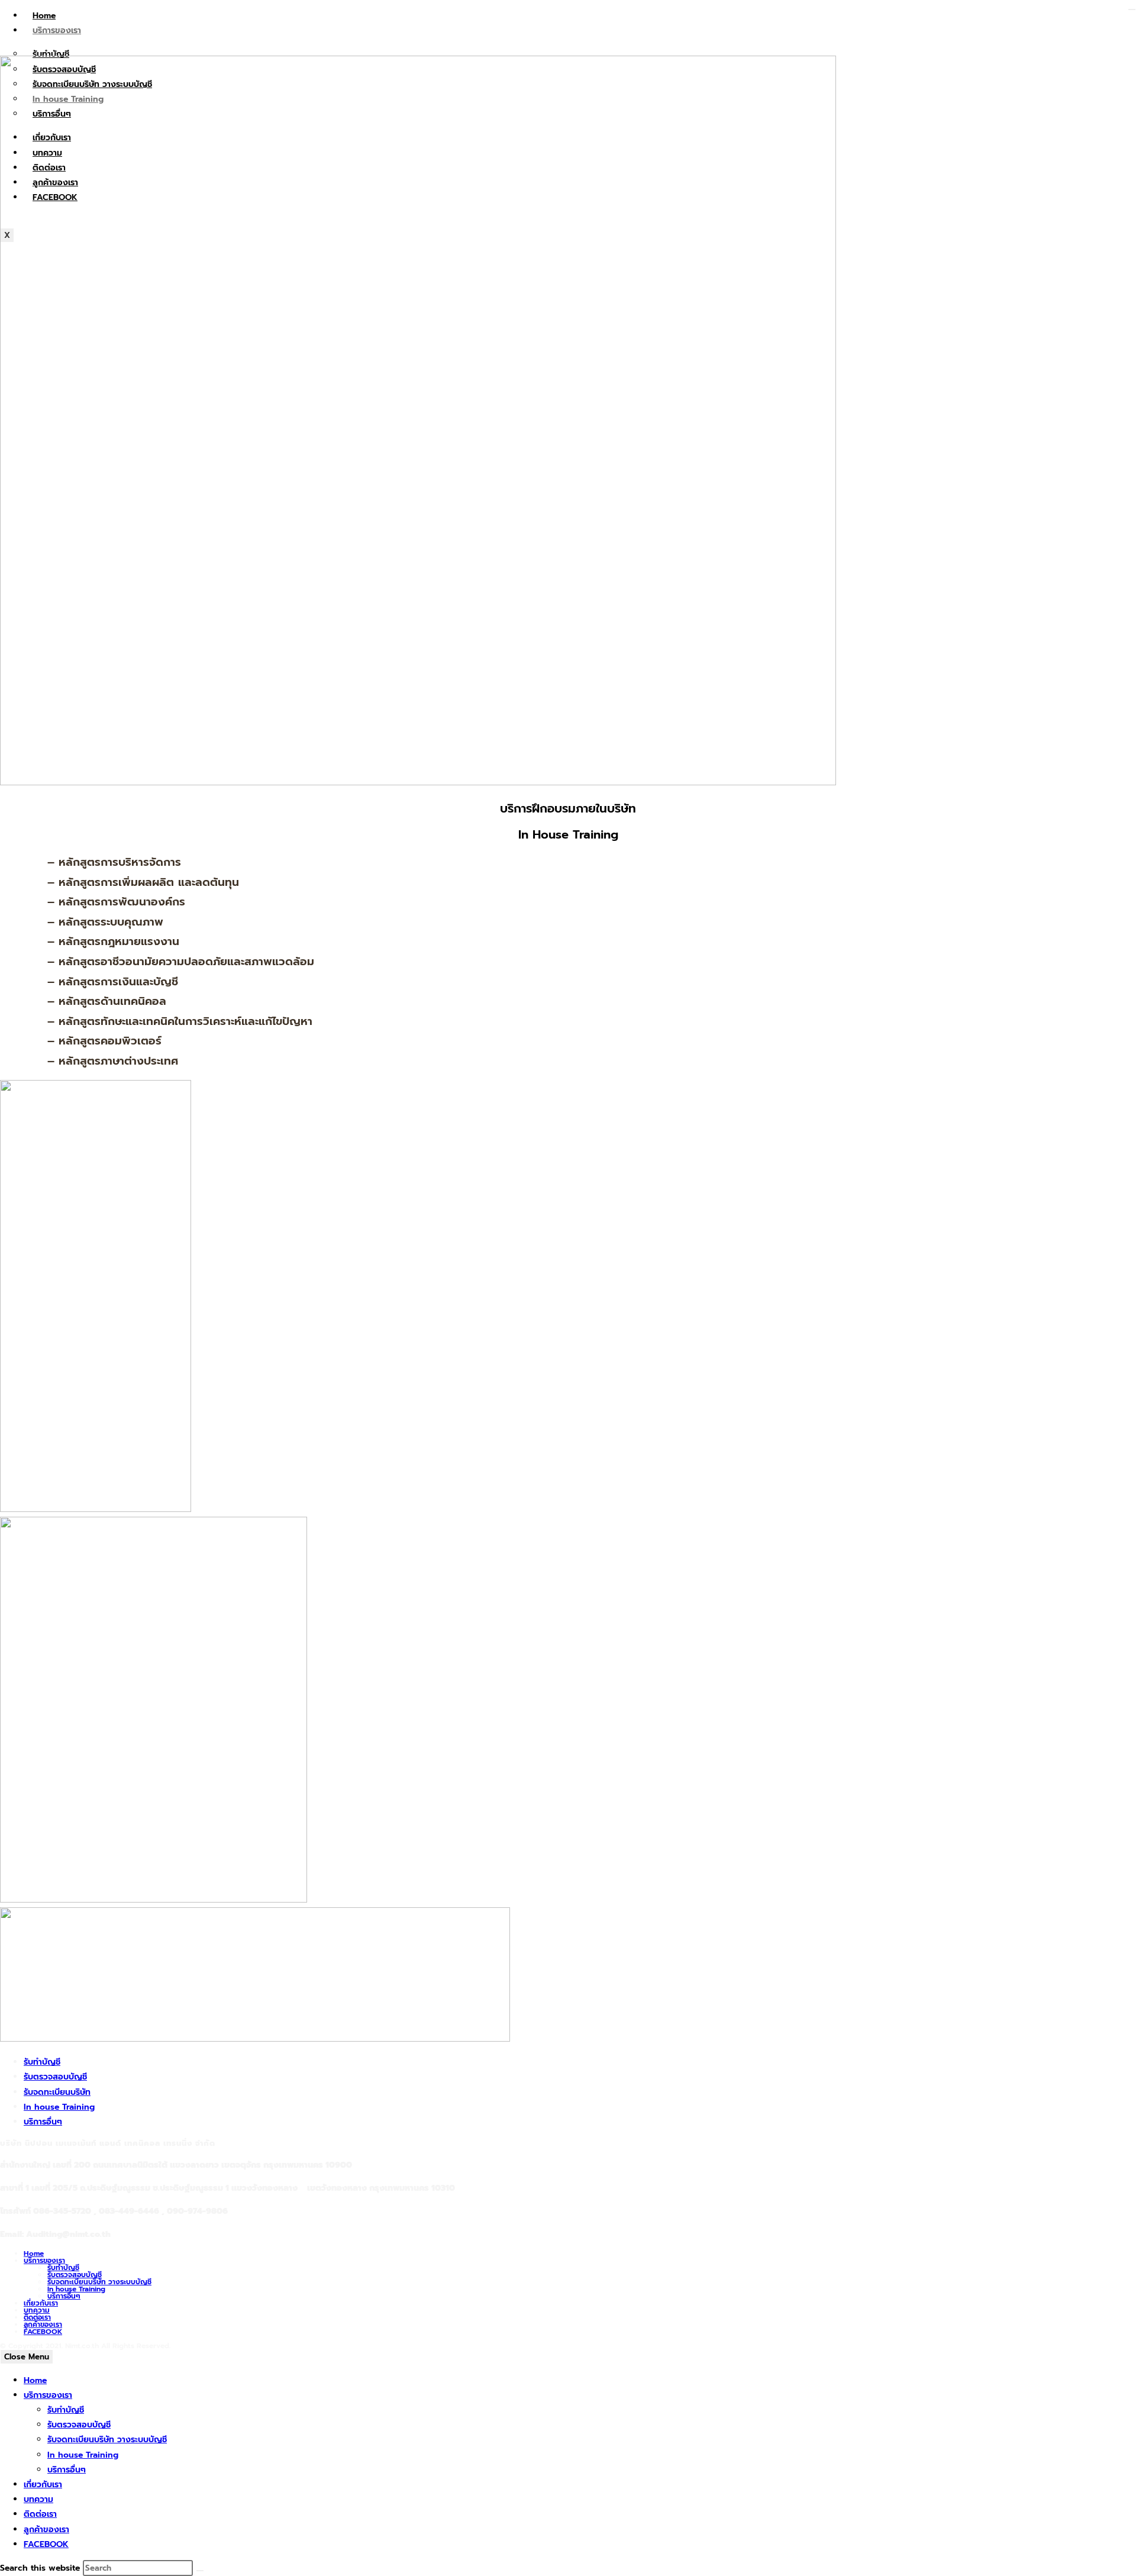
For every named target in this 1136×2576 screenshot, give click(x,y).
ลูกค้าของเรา (43, 2324)
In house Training (59, 2107)
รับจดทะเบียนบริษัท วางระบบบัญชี (99, 2282)
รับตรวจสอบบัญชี (55, 2077)
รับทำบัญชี (42, 2062)
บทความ (37, 2310)
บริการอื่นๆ (43, 2122)
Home (44, 16)
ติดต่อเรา (37, 2317)
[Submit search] (200, 2571)
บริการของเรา (57, 30)
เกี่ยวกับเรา (41, 2303)
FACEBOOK (43, 2332)
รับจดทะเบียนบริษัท (57, 2092)
